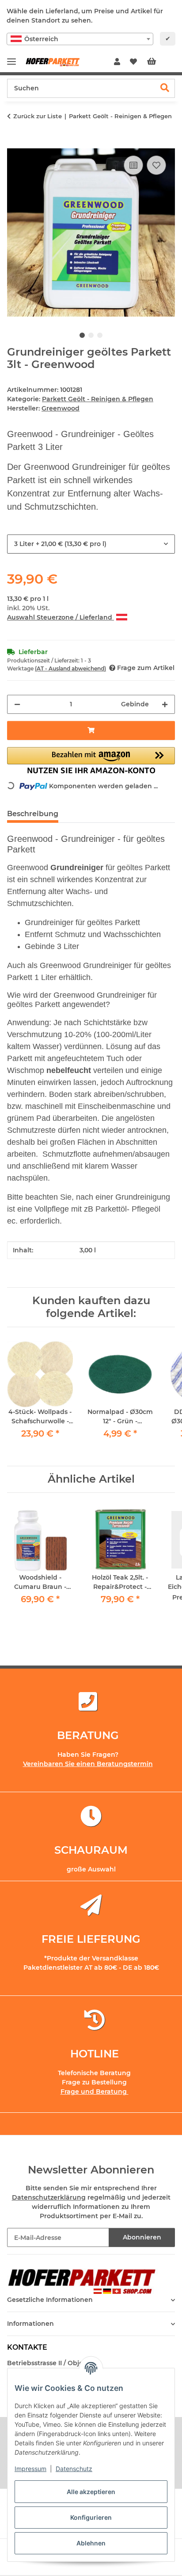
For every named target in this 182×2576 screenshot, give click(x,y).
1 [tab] (82, 335)
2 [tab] (91, 335)
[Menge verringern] (17, 704)
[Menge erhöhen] (165, 704)
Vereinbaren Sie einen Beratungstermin (88, 1764)
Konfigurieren (91, 2517)
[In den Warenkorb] (14, 143)
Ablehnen (91, 2543)
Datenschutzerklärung (49, 2197)
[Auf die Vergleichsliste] (133, 165)
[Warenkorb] (159, 62)
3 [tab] (100, 335)
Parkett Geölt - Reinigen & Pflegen (98, 399)
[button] (117, 62)
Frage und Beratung (95, 2092)
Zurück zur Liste (38, 116)
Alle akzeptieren (91, 2492)
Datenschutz (74, 2469)
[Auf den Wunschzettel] (156, 165)
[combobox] (80, 39)
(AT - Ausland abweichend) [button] (70, 668)
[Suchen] (165, 88)
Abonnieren (142, 2237)
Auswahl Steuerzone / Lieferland (61, 617)
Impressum (30, 2469)
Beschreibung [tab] (33, 814)
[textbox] (80, 39)
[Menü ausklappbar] (11, 58)
